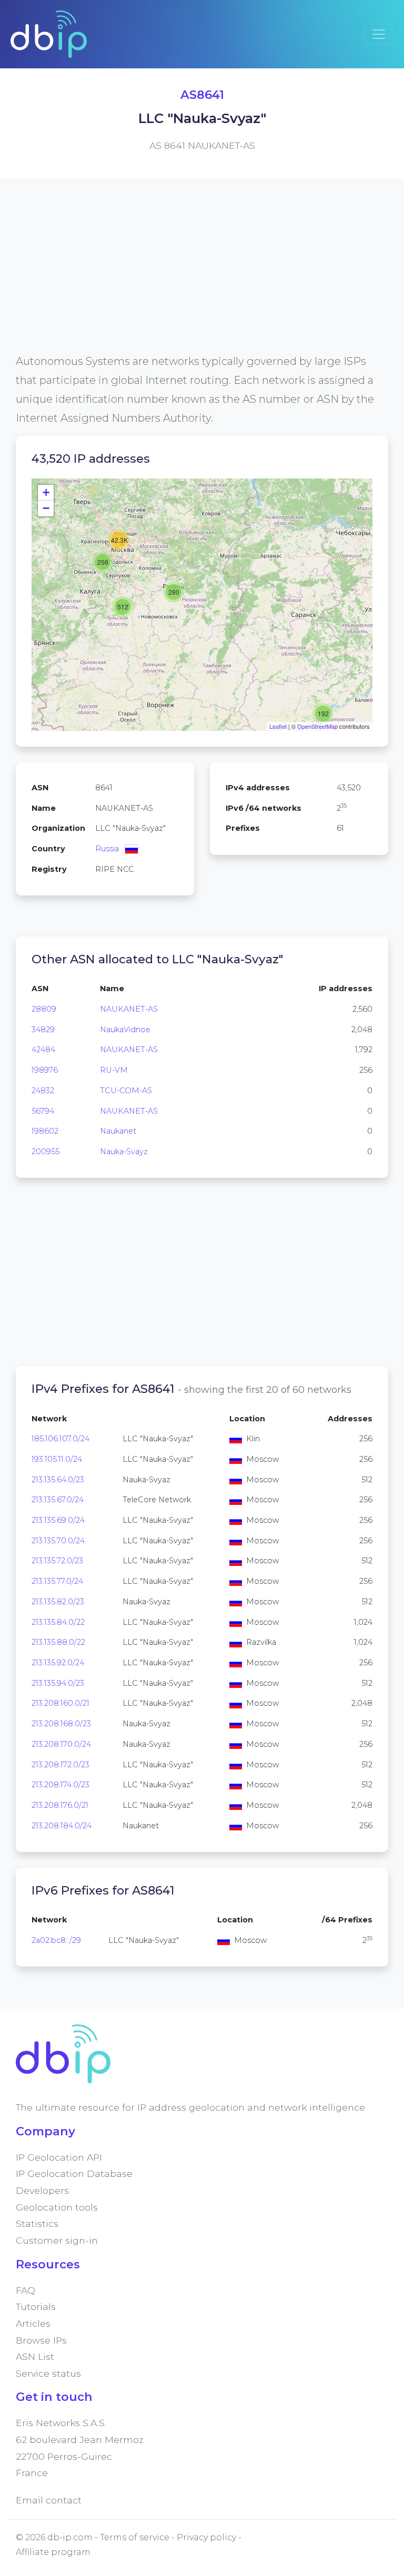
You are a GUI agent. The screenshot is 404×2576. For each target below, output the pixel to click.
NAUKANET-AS (129, 1009)
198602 (45, 1131)
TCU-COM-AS (126, 1091)
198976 (45, 1070)
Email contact (49, 2500)
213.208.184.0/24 (62, 1826)
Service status (48, 2373)
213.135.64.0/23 (58, 1480)
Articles (33, 2323)
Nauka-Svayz (124, 1152)
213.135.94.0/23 (58, 1683)
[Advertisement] (202, 278)
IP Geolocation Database (74, 2173)
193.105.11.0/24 (57, 1459)
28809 (44, 1009)
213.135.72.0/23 (57, 1561)
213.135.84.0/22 (58, 1622)
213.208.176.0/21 (60, 1805)
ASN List (35, 2356)
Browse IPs (41, 2340)
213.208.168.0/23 (61, 1724)
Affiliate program (53, 2552)
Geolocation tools (57, 2207)
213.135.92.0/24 (58, 1663)
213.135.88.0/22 (58, 1642)
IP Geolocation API (59, 2157)
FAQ (26, 2290)
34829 (43, 1030)
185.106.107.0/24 (60, 1439)
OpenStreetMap (317, 726)
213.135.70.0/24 (58, 1541)
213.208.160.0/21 (60, 1703)
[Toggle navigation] (379, 34)
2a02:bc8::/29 (56, 1940)
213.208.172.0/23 (60, 1765)
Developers (42, 2190)
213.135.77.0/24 (57, 1581)
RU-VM (114, 1070)
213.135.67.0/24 (58, 1500)
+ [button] (46, 492)
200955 (46, 1152)
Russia (107, 849)
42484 (43, 1050)
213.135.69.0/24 (58, 1520)
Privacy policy (206, 2537)
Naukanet (118, 1131)
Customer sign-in (57, 2240)
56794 (43, 1111)
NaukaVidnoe (125, 1030)
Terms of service (135, 2537)
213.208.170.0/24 (61, 1744)
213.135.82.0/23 (58, 1602)
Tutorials (36, 2307)
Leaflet (278, 726)
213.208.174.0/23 (60, 1785)
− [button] (46, 508)
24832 (43, 1091)
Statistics (37, 2223)
